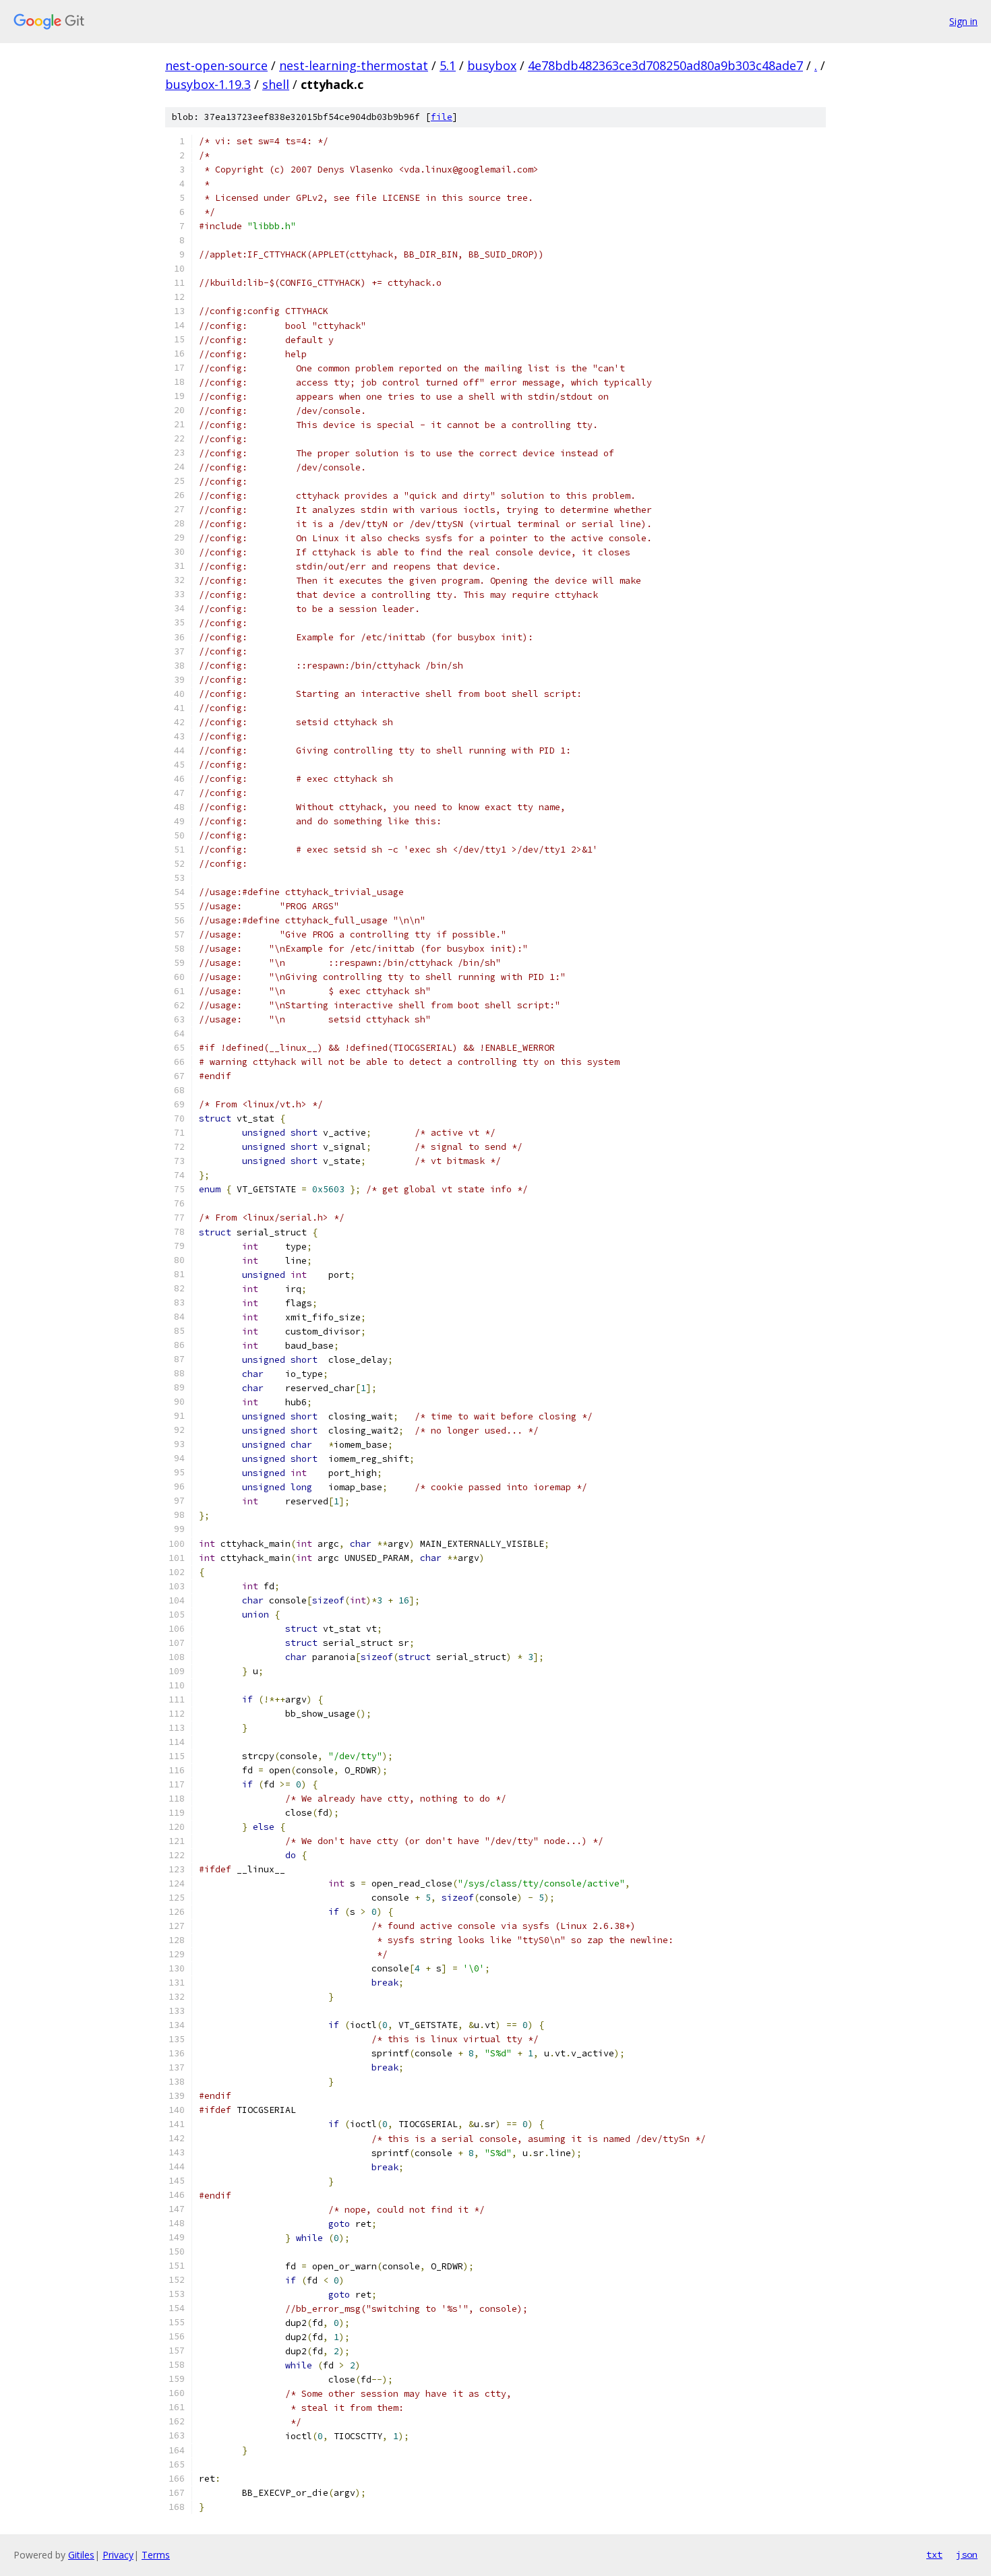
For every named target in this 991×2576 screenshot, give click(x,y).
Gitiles (81, 2555)
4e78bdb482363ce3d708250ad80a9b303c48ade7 (665, 65)
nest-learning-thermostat (354, 65)
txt (934, 2554)
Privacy (118, 2555)
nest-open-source (216, 65)
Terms (156, 2555)
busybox (492, 65)
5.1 (448, 65)
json (967, 2554)
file (442, 117)
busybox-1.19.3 (208, 84)
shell (276, 84)
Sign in (963, 21)
